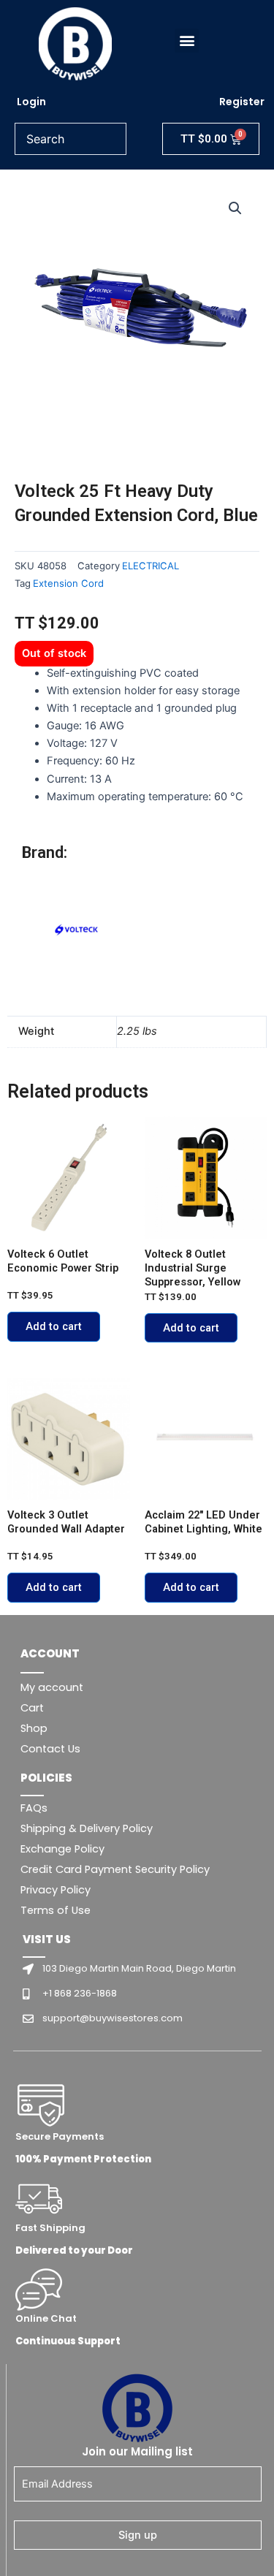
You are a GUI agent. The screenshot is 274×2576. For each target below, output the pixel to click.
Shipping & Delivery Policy (87, 1828)
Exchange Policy (62, 1849)
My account (52, 1687)
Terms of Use (56, 1910)
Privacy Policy (56, 1890)
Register (242, 102)
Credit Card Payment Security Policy (115, 1869)
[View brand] (77, 931)
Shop (34, 1728)
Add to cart (54, 1326)
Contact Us (50, 1749)
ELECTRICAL (151, 566)
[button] (187, 41)
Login (31, 102)
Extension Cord (68, 583)
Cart (32, 1708)
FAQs (34, 1808)
